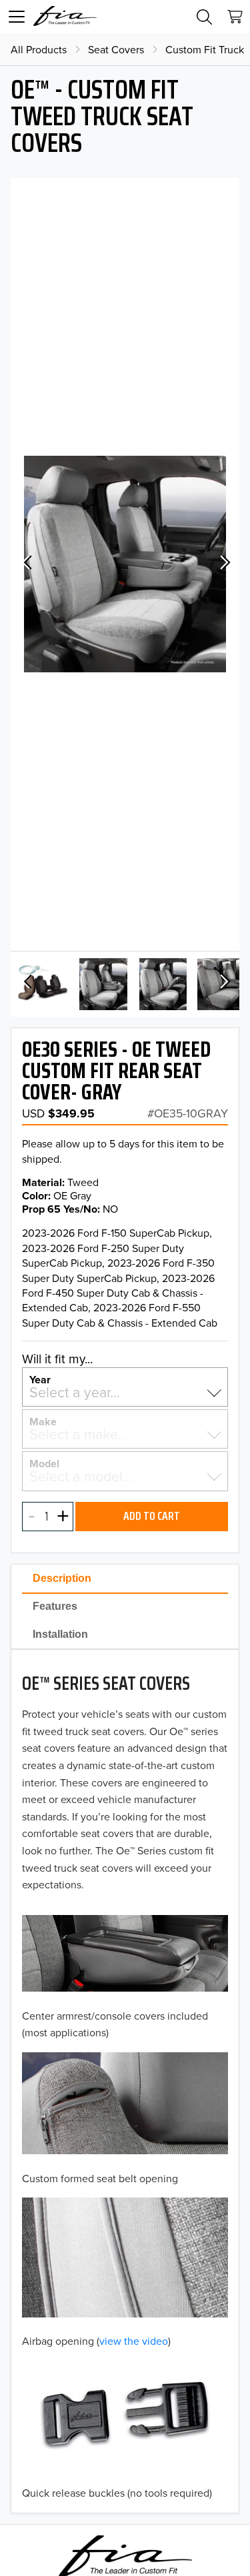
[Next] (223, 564)
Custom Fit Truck (205, 49)
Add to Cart (152, 1516)
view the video (134, 2341)
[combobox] (125, 1392)
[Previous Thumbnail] (27, 983)
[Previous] (27, 564)
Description (62, 1578)
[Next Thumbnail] (223, 983)
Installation (60, 1634)
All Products (39, 49)
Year (40, 1379)
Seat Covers (116, 49)
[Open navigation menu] (17, 17)
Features (55, 1606)
